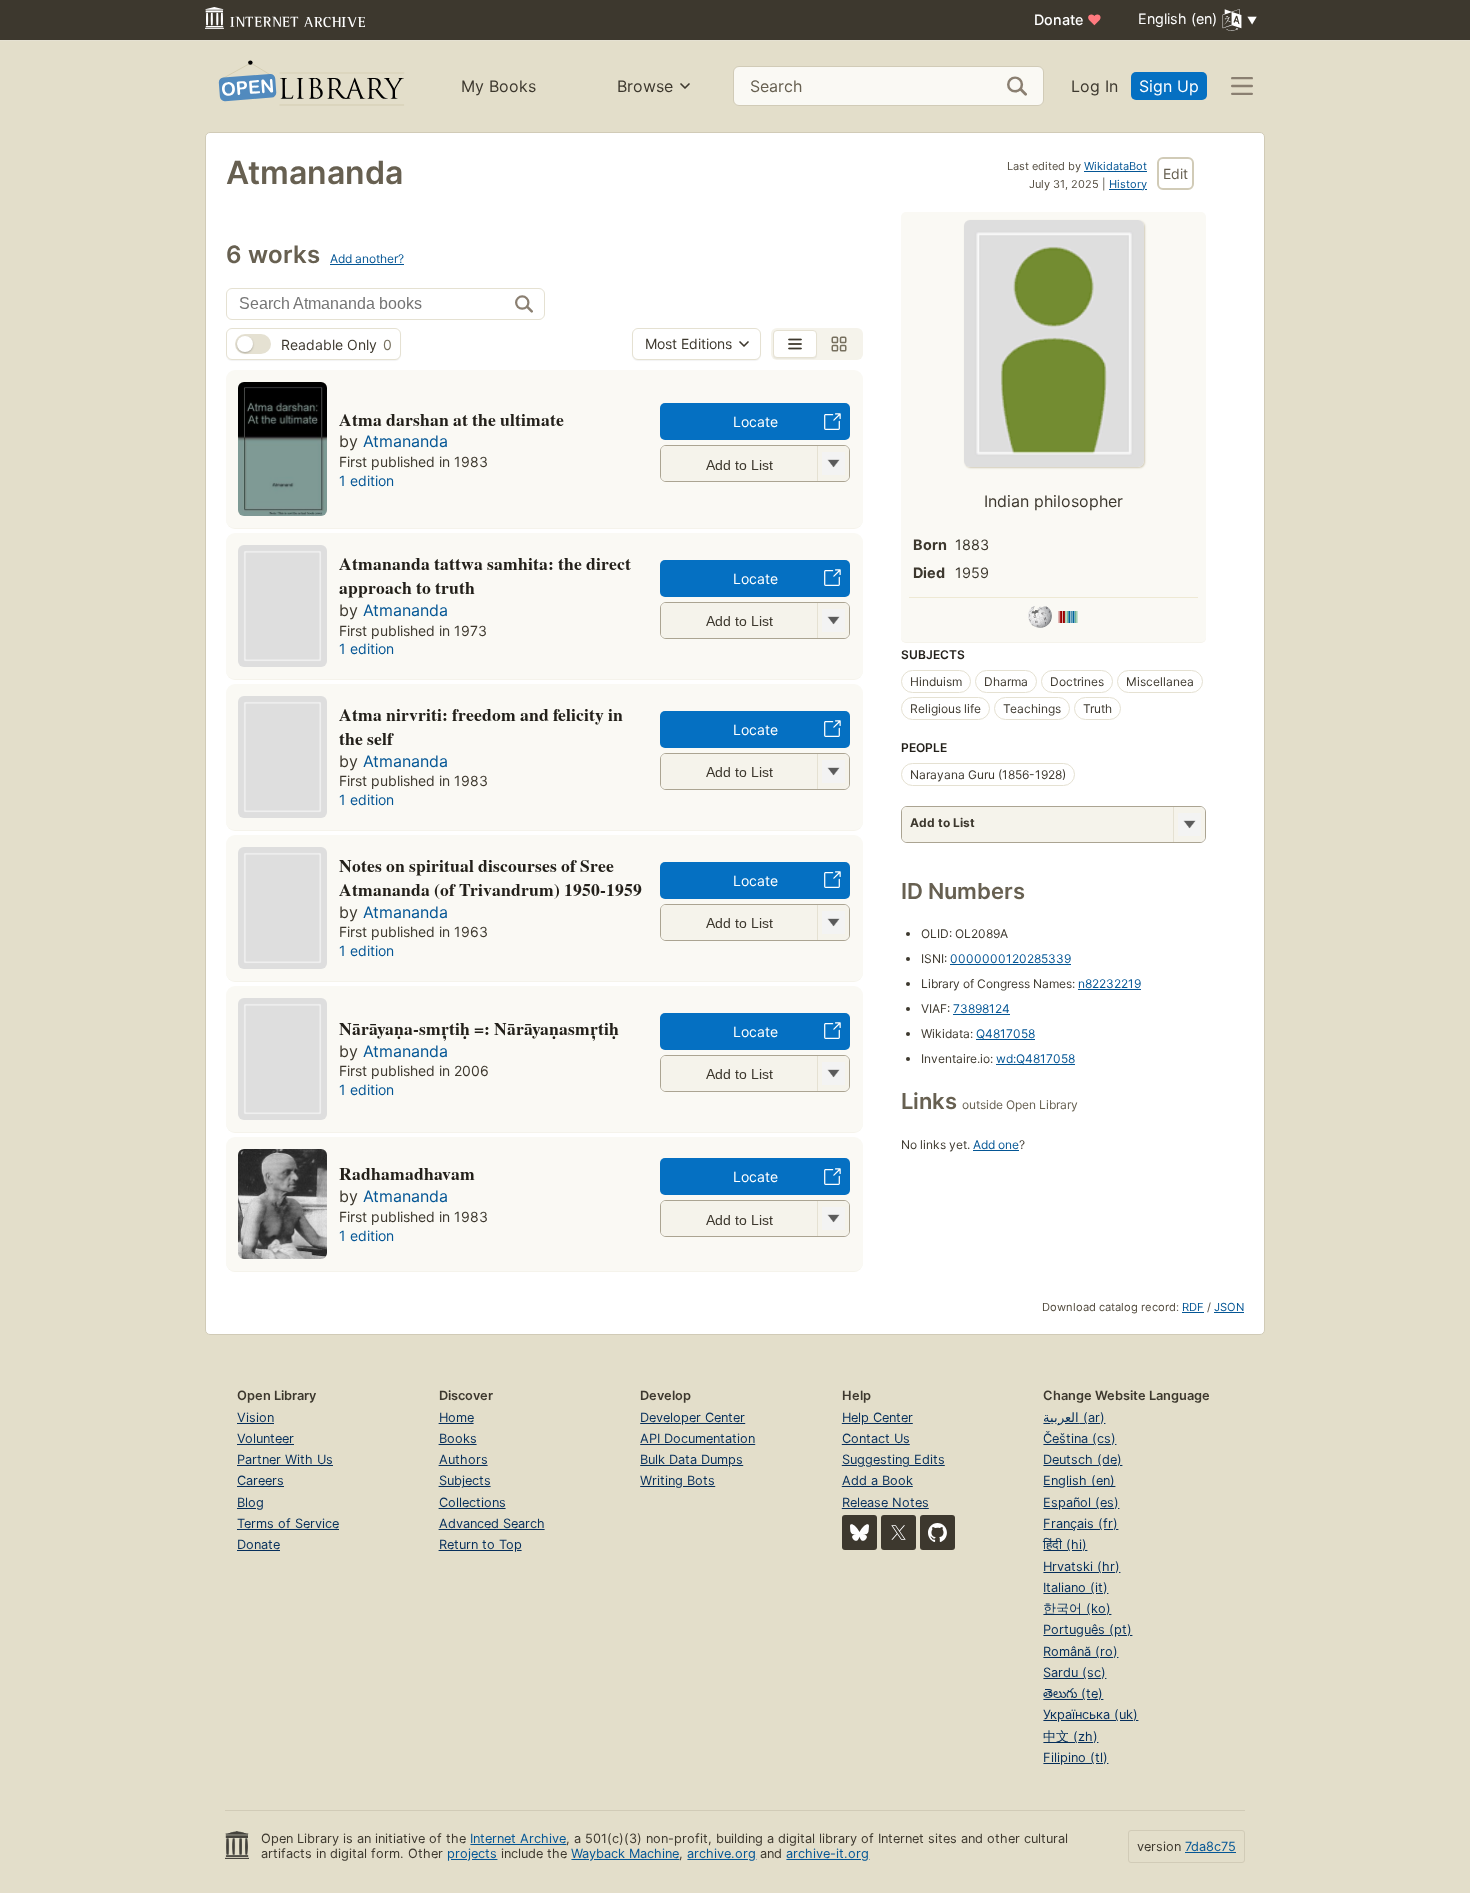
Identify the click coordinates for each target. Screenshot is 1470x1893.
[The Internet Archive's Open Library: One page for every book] (309, 86)
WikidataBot (1115, 166)
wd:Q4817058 (1035, 1058)
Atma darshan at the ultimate (451, 419)
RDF (1193, 1307)
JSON (1229, 1307)
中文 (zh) (1070, 1736)
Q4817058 (1005, 1033)
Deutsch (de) (1082, 1459)
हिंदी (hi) (1065, 1544)
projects (472, 1853)
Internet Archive (518, 1838)
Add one (996, 1144)
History (1128, 184)
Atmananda (405, 441)
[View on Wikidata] (1068, 620)
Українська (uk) (1090, 1714)
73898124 (981, 1008)
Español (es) (1081, 1502)
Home (456, 1417)
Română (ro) (1080, 1651)
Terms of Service (288, 1523)
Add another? (367, 258)
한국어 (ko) (1077, 1608)
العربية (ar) (1074, 1417)
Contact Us (876, 1438)
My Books (498, 86)
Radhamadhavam (407, 1173)
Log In (1094, 86)
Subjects (465, 1480)
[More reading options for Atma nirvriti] (833, 771)
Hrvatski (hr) (1081, 1566)
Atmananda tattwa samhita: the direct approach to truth (485, 575)
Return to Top (480, 1544)
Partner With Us (285, 1459)
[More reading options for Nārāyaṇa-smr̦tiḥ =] (833, 1073)
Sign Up (1169, 86)
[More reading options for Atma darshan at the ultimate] (833, 463)
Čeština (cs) (1079, 1438)
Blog (250, 1502)
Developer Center (692, 1417)
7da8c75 (1210, 1846)
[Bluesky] (859, 1532)
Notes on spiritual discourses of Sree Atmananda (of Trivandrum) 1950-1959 (490, 877)
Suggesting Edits (893, 1459)
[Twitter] (898, 1532)
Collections (472, 1502)
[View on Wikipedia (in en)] (1040, 620)
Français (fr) (1080, 1523)
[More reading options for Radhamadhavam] (833, 1218)
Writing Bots (677, 1480)
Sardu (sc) (1074, 1672)
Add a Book (877, 1480)
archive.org (721, 1853)
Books (458, 1438)
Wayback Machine (625, 1853)
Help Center (877, 1417)
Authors (463, 1459)
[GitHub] (937, 1532)
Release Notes (885, 1502)
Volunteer (265, 1438)
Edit (1175, 173)
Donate (1068, 19)
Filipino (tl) (1075, 1757)
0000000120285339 (1010, 958)
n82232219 (1109, 983)
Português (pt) (1087, 1629)
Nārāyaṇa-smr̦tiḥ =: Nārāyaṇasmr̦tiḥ (479, 1028)
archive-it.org (827, 1853)
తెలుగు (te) (1073, 1693)
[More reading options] (1189, 824)
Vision (255, 1417)
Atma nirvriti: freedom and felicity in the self (481, 726)
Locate (755, 421)
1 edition (366, 480)
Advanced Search (492, 1523)
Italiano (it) (1075, 1587)
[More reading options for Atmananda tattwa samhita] (833, 620)
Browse (645, 86)
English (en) (1079, 1480)
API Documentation (697, 1438)
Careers (260, 1480)
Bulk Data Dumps (691, 1459)
